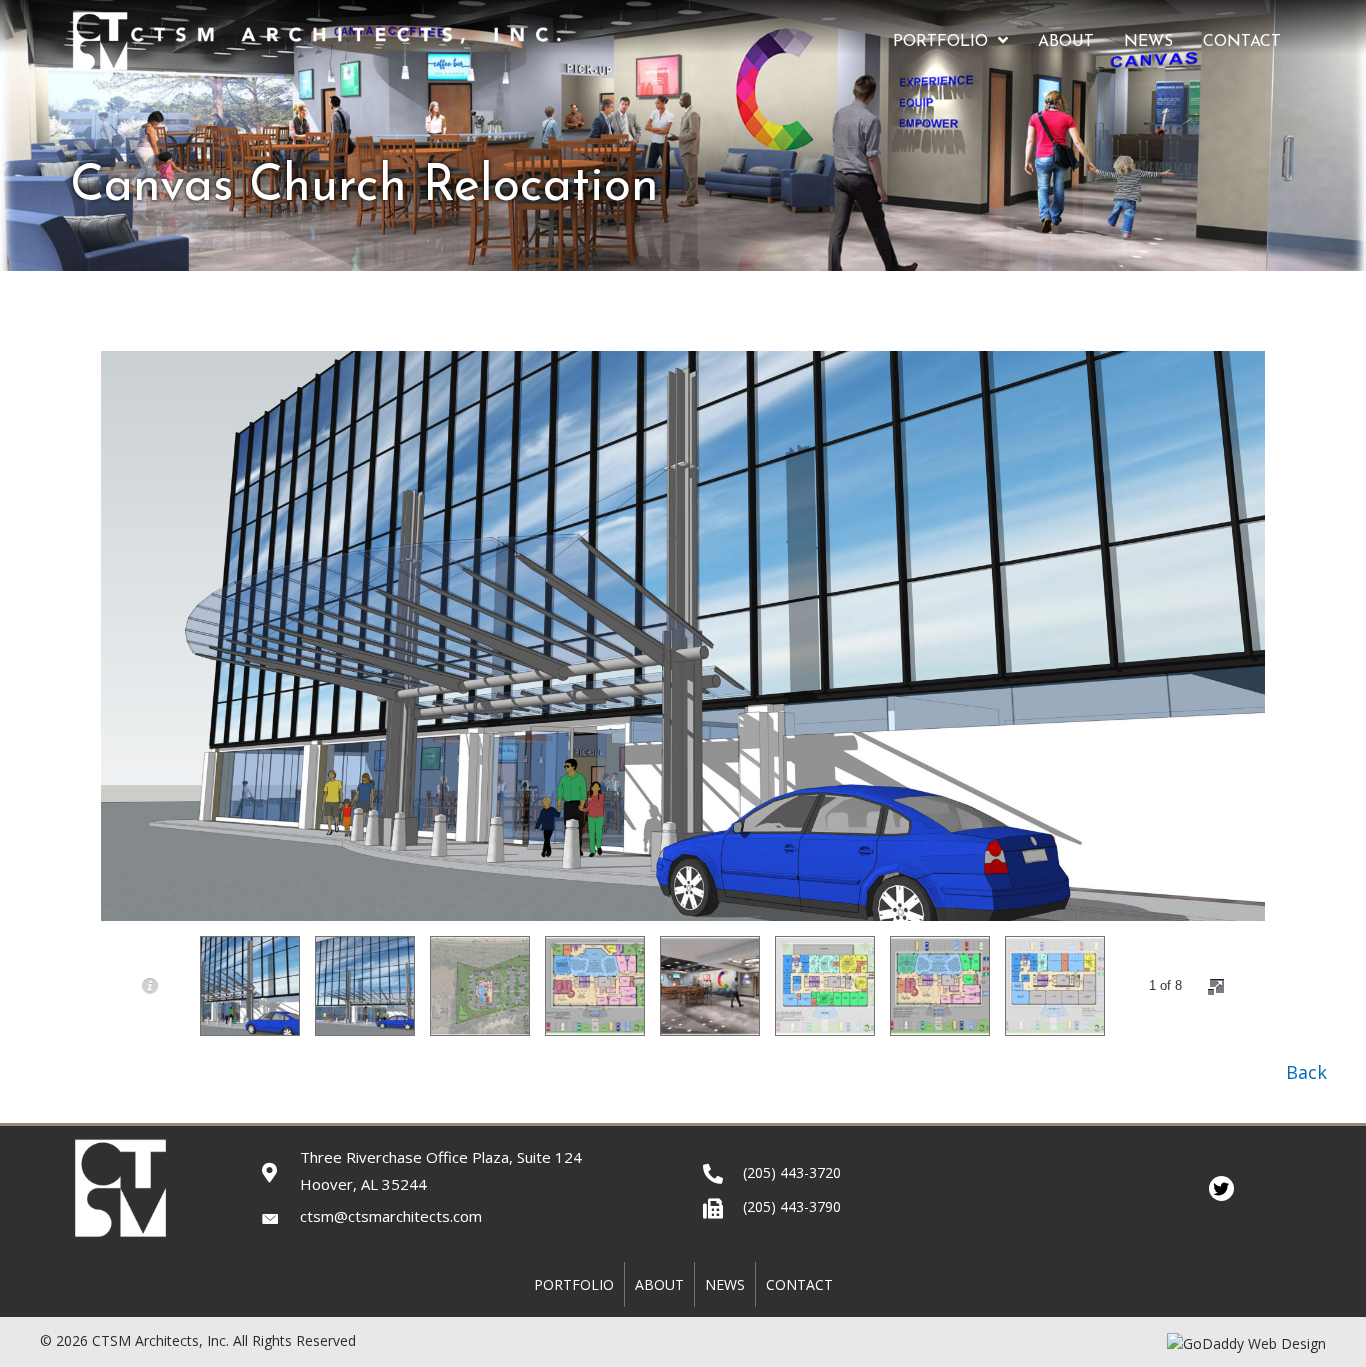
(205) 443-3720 (792, 1172)
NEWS (725, 1284)
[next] (1316, 663)
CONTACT (799, 1284)
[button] (1306, 1072)
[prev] (50, 663)
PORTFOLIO (574, 1284)
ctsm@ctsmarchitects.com (391, 1216)
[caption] (150, 986)
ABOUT (659, 1284)
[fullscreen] (1216, 987)
